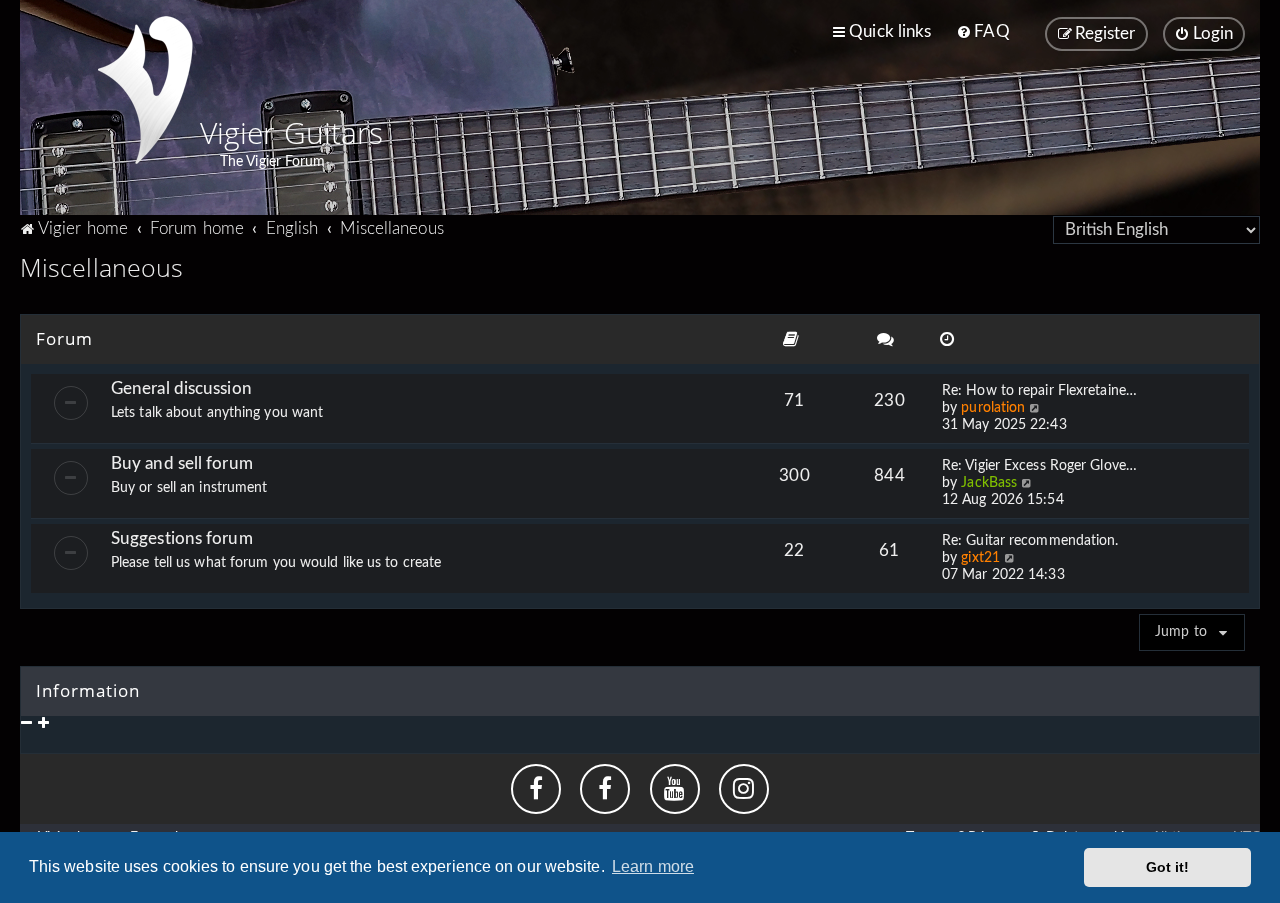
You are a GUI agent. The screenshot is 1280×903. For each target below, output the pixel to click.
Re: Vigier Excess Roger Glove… (1039, 466)
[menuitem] (982, 32)
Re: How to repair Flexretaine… (1039, 391)
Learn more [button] (653, 866)
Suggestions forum (182, 538)
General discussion (181, 388)
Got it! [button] (1168, 867)
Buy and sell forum (182, 463)
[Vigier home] (145, 90)
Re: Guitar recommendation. (1030, 541)
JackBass (989, 483)
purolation (993, 408)
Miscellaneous (101, 267)
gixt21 (980, 558)
